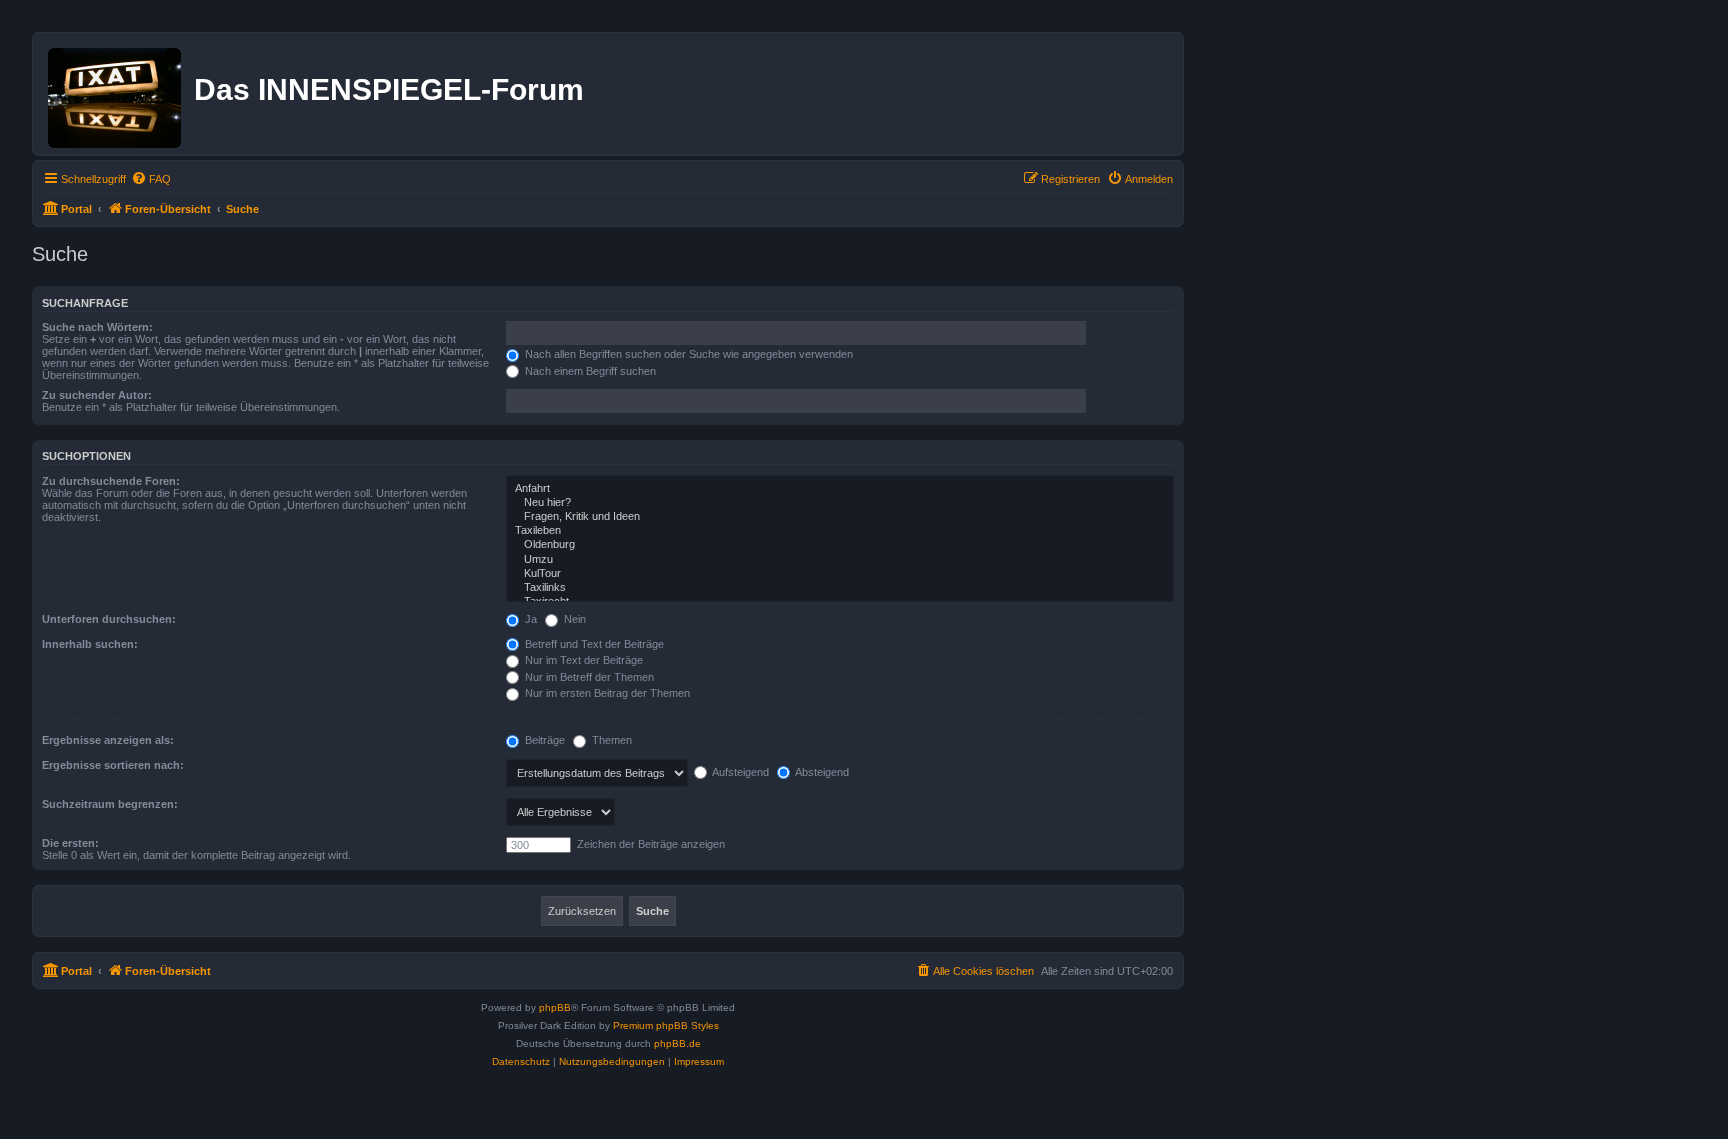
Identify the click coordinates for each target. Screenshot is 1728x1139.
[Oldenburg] (840, 545)
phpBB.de (677, 1043)
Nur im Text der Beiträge (582, 660)
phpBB (555, 1007)
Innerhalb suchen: (90, 644)
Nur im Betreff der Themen (588, 677)
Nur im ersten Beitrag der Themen (606, 693)
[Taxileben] (840, 531)
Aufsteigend (739, 772)
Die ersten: (70, 843)
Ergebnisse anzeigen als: (108, 740)
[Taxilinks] (840, 588)
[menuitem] (151, 179)
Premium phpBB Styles (666, 1025)
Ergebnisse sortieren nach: (113, 765)
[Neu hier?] (840, 503)
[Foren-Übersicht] (116, 94)
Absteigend (821, 772)
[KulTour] (840, 574)
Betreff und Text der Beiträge (593, 644)
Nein (573, 619)
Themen (610, 740)
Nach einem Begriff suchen (589, 371)
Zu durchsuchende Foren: (111, 481)
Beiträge (543, 740)
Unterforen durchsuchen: (109, 619)
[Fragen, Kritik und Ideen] (840, 517)
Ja (529, 619)
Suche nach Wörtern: (97, 327)
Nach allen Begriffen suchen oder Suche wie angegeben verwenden (687, 354)
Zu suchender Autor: (97, 395)
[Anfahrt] (840, 489)
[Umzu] (840, 560)
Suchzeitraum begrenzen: (110, 804)
